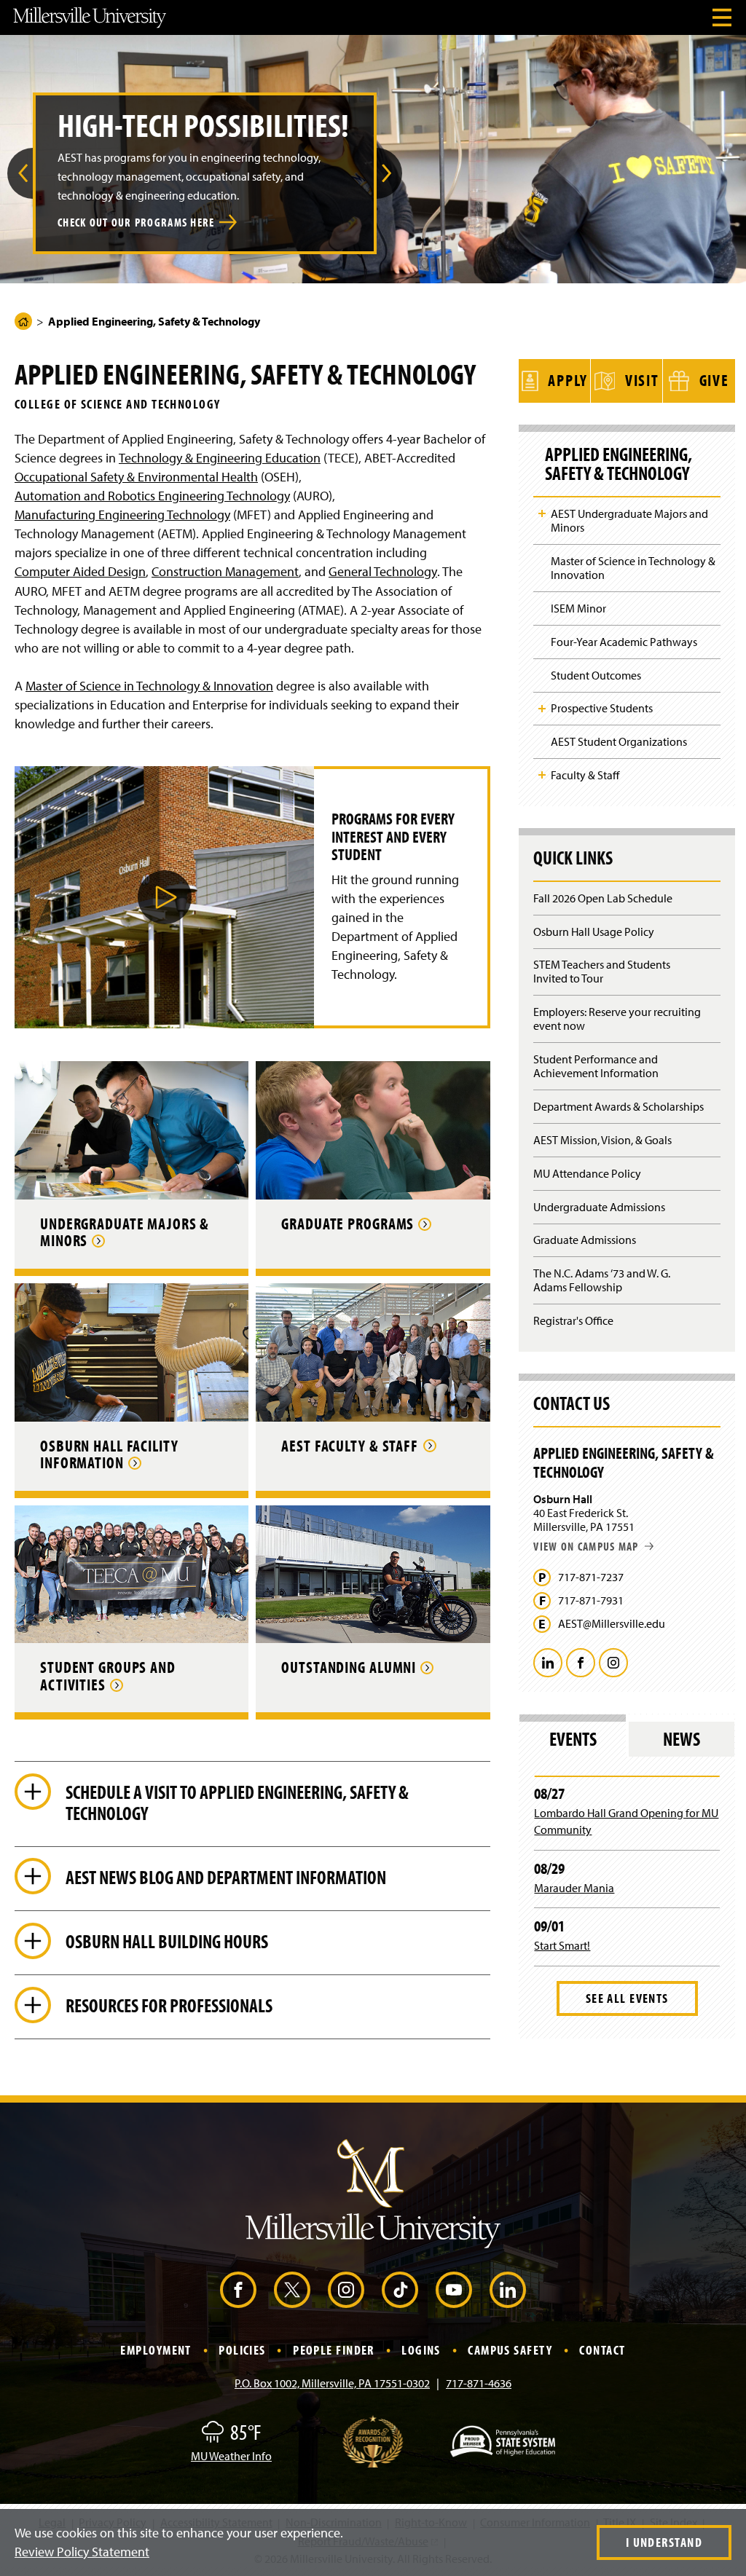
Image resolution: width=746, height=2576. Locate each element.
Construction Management (225, 571)
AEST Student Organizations (619, 741)
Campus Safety (510, 2350)
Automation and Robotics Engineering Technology (152, 496)
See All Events (627, 1998)
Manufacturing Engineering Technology (122, 515)
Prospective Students (602, 708)
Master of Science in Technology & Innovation (149, 686)
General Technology (383, 571)
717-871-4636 (479, 2383)
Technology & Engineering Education (220, 458)
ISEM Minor (578, 608)
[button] (20, 173)
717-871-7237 (591, 1577)
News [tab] (682, 1739)
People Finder (334, 2350)
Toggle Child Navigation (542, 513)
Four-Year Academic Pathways (624, 642)
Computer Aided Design (80, 571)
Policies (242, 2350)
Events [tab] (573, 1739)
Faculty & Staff (585, 775)
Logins (421, 2350)
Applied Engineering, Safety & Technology (619, 464)
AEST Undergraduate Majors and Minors (629, 520)
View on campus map (586, 1546)
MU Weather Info (231, 2456)
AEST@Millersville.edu (612, 1624)
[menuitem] (20, 173)
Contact (602, 2350)
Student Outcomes (596, 675)
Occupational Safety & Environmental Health (136, 477)
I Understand (664, 2542)
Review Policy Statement (82, 2552)
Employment (156, 2350)
